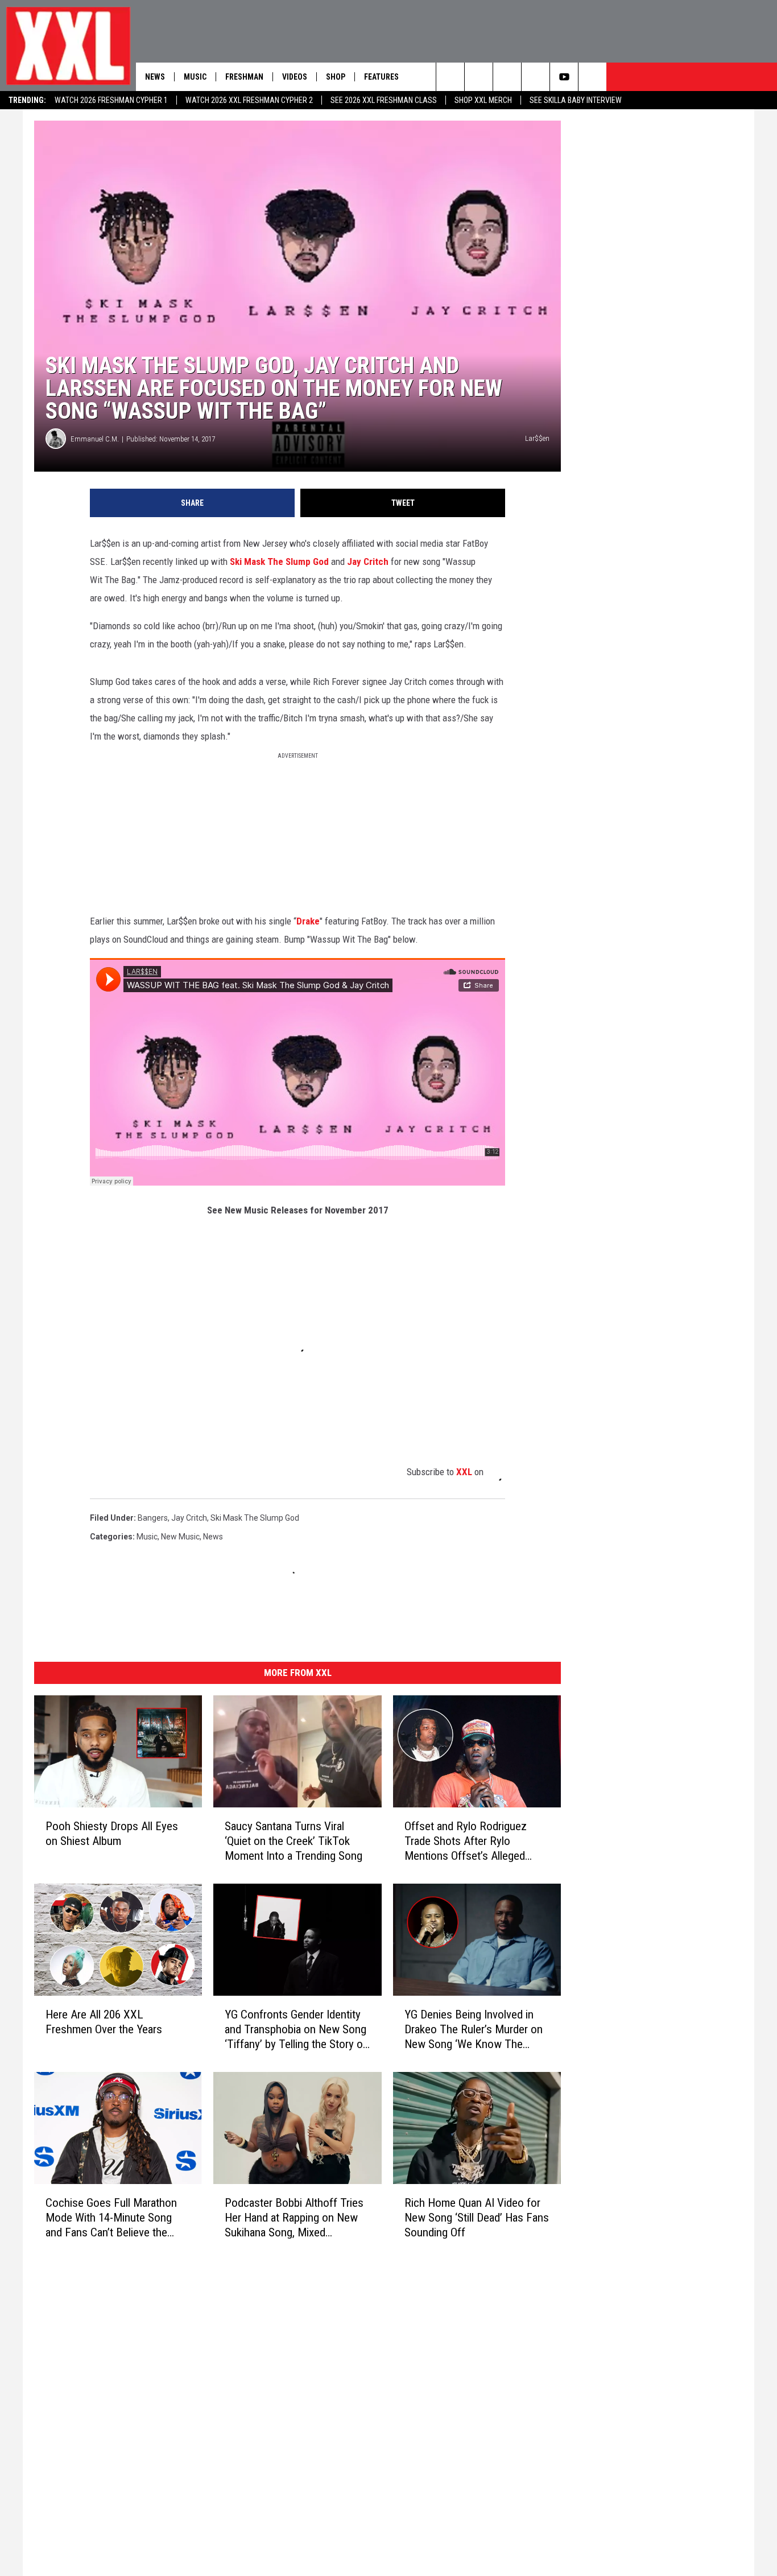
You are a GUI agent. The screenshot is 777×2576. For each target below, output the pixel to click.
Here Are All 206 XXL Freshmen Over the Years (104, 2022)
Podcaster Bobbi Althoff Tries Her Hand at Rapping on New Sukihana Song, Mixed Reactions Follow (294, 2218)
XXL (464, 1472)
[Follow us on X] (536, 77)
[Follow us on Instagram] (507, 77)
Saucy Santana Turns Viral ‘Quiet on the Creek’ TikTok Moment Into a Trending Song (294, 1841)
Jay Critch (368, 562)
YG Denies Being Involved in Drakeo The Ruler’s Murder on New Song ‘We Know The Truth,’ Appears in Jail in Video (474, 2030)
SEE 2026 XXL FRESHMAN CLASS (384, 100)
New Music (180, 1537)
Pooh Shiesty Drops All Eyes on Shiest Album (112, 1834)
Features (381, 77)
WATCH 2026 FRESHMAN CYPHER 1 (111, 100)
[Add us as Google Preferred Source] (479, 77)
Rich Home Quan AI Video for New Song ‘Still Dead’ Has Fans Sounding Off (477, 2218)
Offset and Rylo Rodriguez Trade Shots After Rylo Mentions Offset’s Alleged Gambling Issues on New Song (475, 1841)
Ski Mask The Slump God (279, 562)
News (155, 77)
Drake (308, 921)
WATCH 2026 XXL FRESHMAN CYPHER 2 (249, 100)
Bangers (153, 1518)
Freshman (244, 77)
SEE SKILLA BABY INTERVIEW (576, 100)
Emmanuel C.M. (95, 439)
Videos (295, 77)
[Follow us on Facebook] (592, 77)
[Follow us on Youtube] (564, 77)
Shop (336, 77)
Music (195, 77)
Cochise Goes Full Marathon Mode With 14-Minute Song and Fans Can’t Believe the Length (111, 2218)
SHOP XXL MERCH (483, 100)
